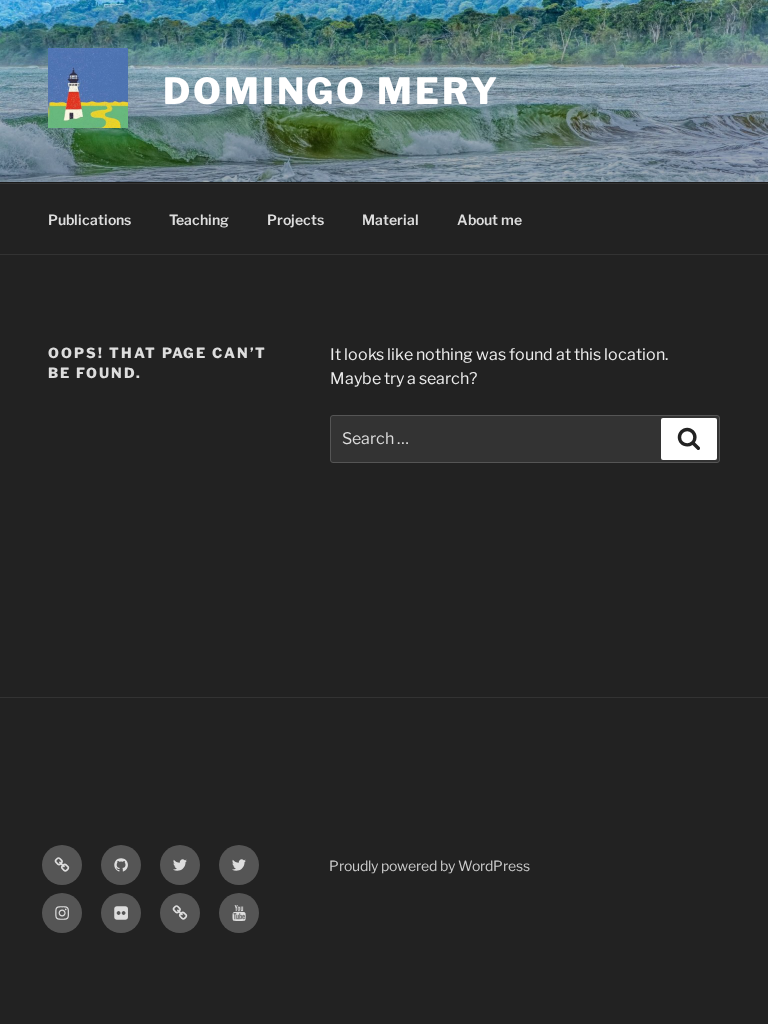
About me (489, 219)
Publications (89, 219)
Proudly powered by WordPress (429, 865)
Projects (295, 219)
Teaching (199, 219)
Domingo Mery (331, 91)
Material (390, 219)
